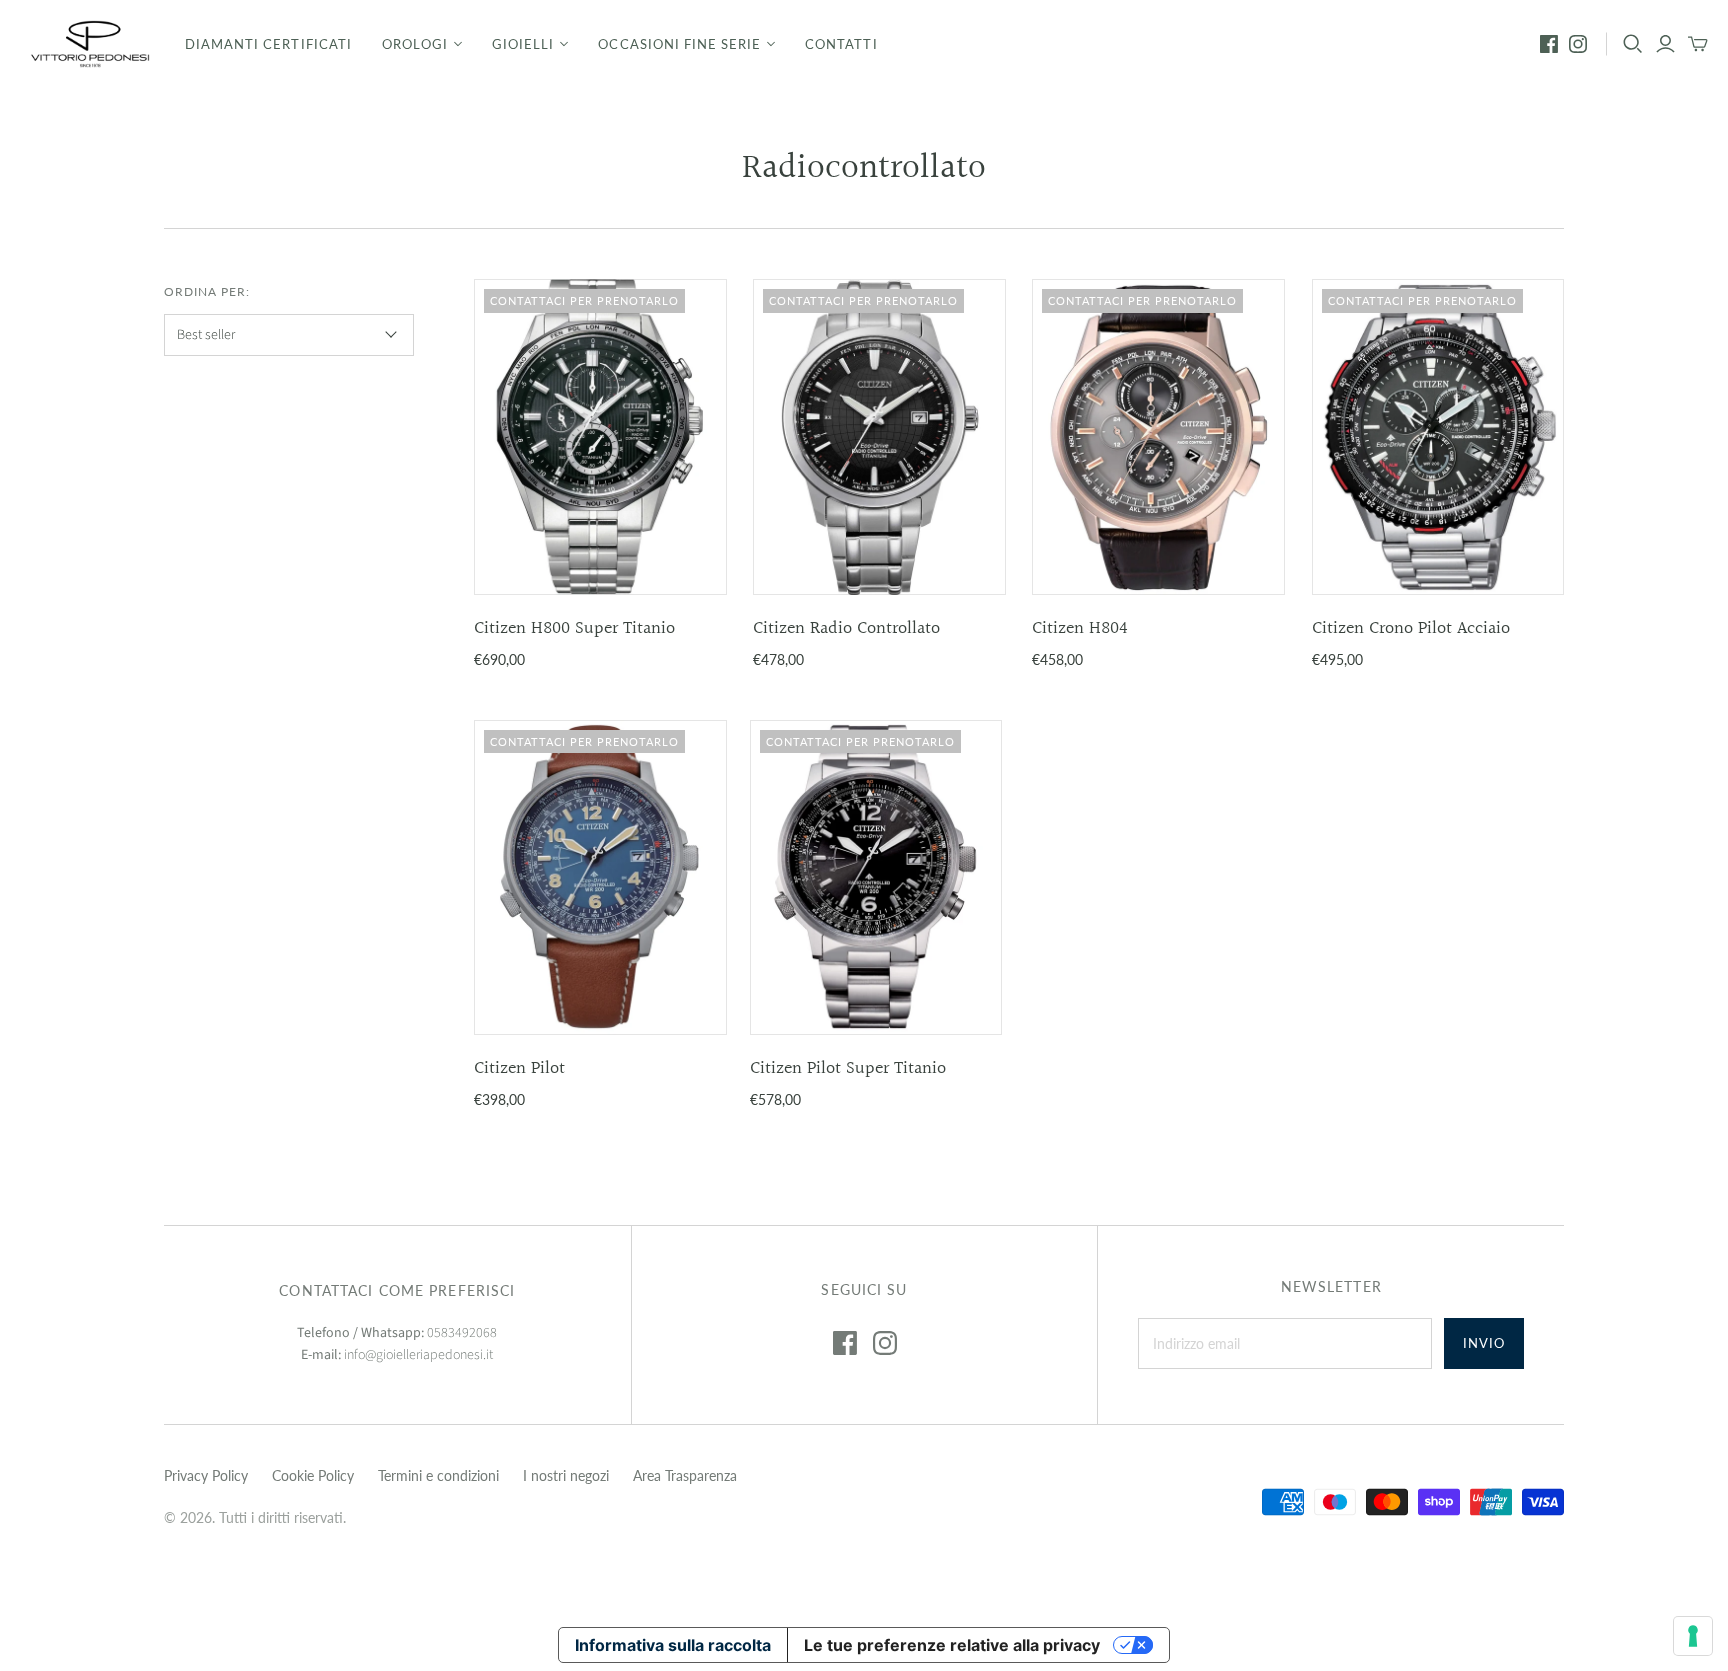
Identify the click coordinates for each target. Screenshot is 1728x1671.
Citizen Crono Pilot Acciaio (1411, 628)
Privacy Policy (206, 1475)
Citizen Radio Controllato (846, 628)
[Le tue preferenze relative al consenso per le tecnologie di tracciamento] (1693, 1636)
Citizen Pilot (519, 1068)
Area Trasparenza (685, 1475)
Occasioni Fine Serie (679, 44)
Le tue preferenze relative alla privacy (952, 1645)
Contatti (841, 44)
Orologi (415, 44)
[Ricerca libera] (1633, 44)
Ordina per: (207, 291)
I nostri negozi (566, 1475)
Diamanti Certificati (268, 44)
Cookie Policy (313, 1475)
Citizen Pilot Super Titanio (848, 1068)
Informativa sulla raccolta (673, 1645)
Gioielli (523, 44)
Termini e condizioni (438, 1475)
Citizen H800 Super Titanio (574, 628)
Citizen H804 (1080, 628)
